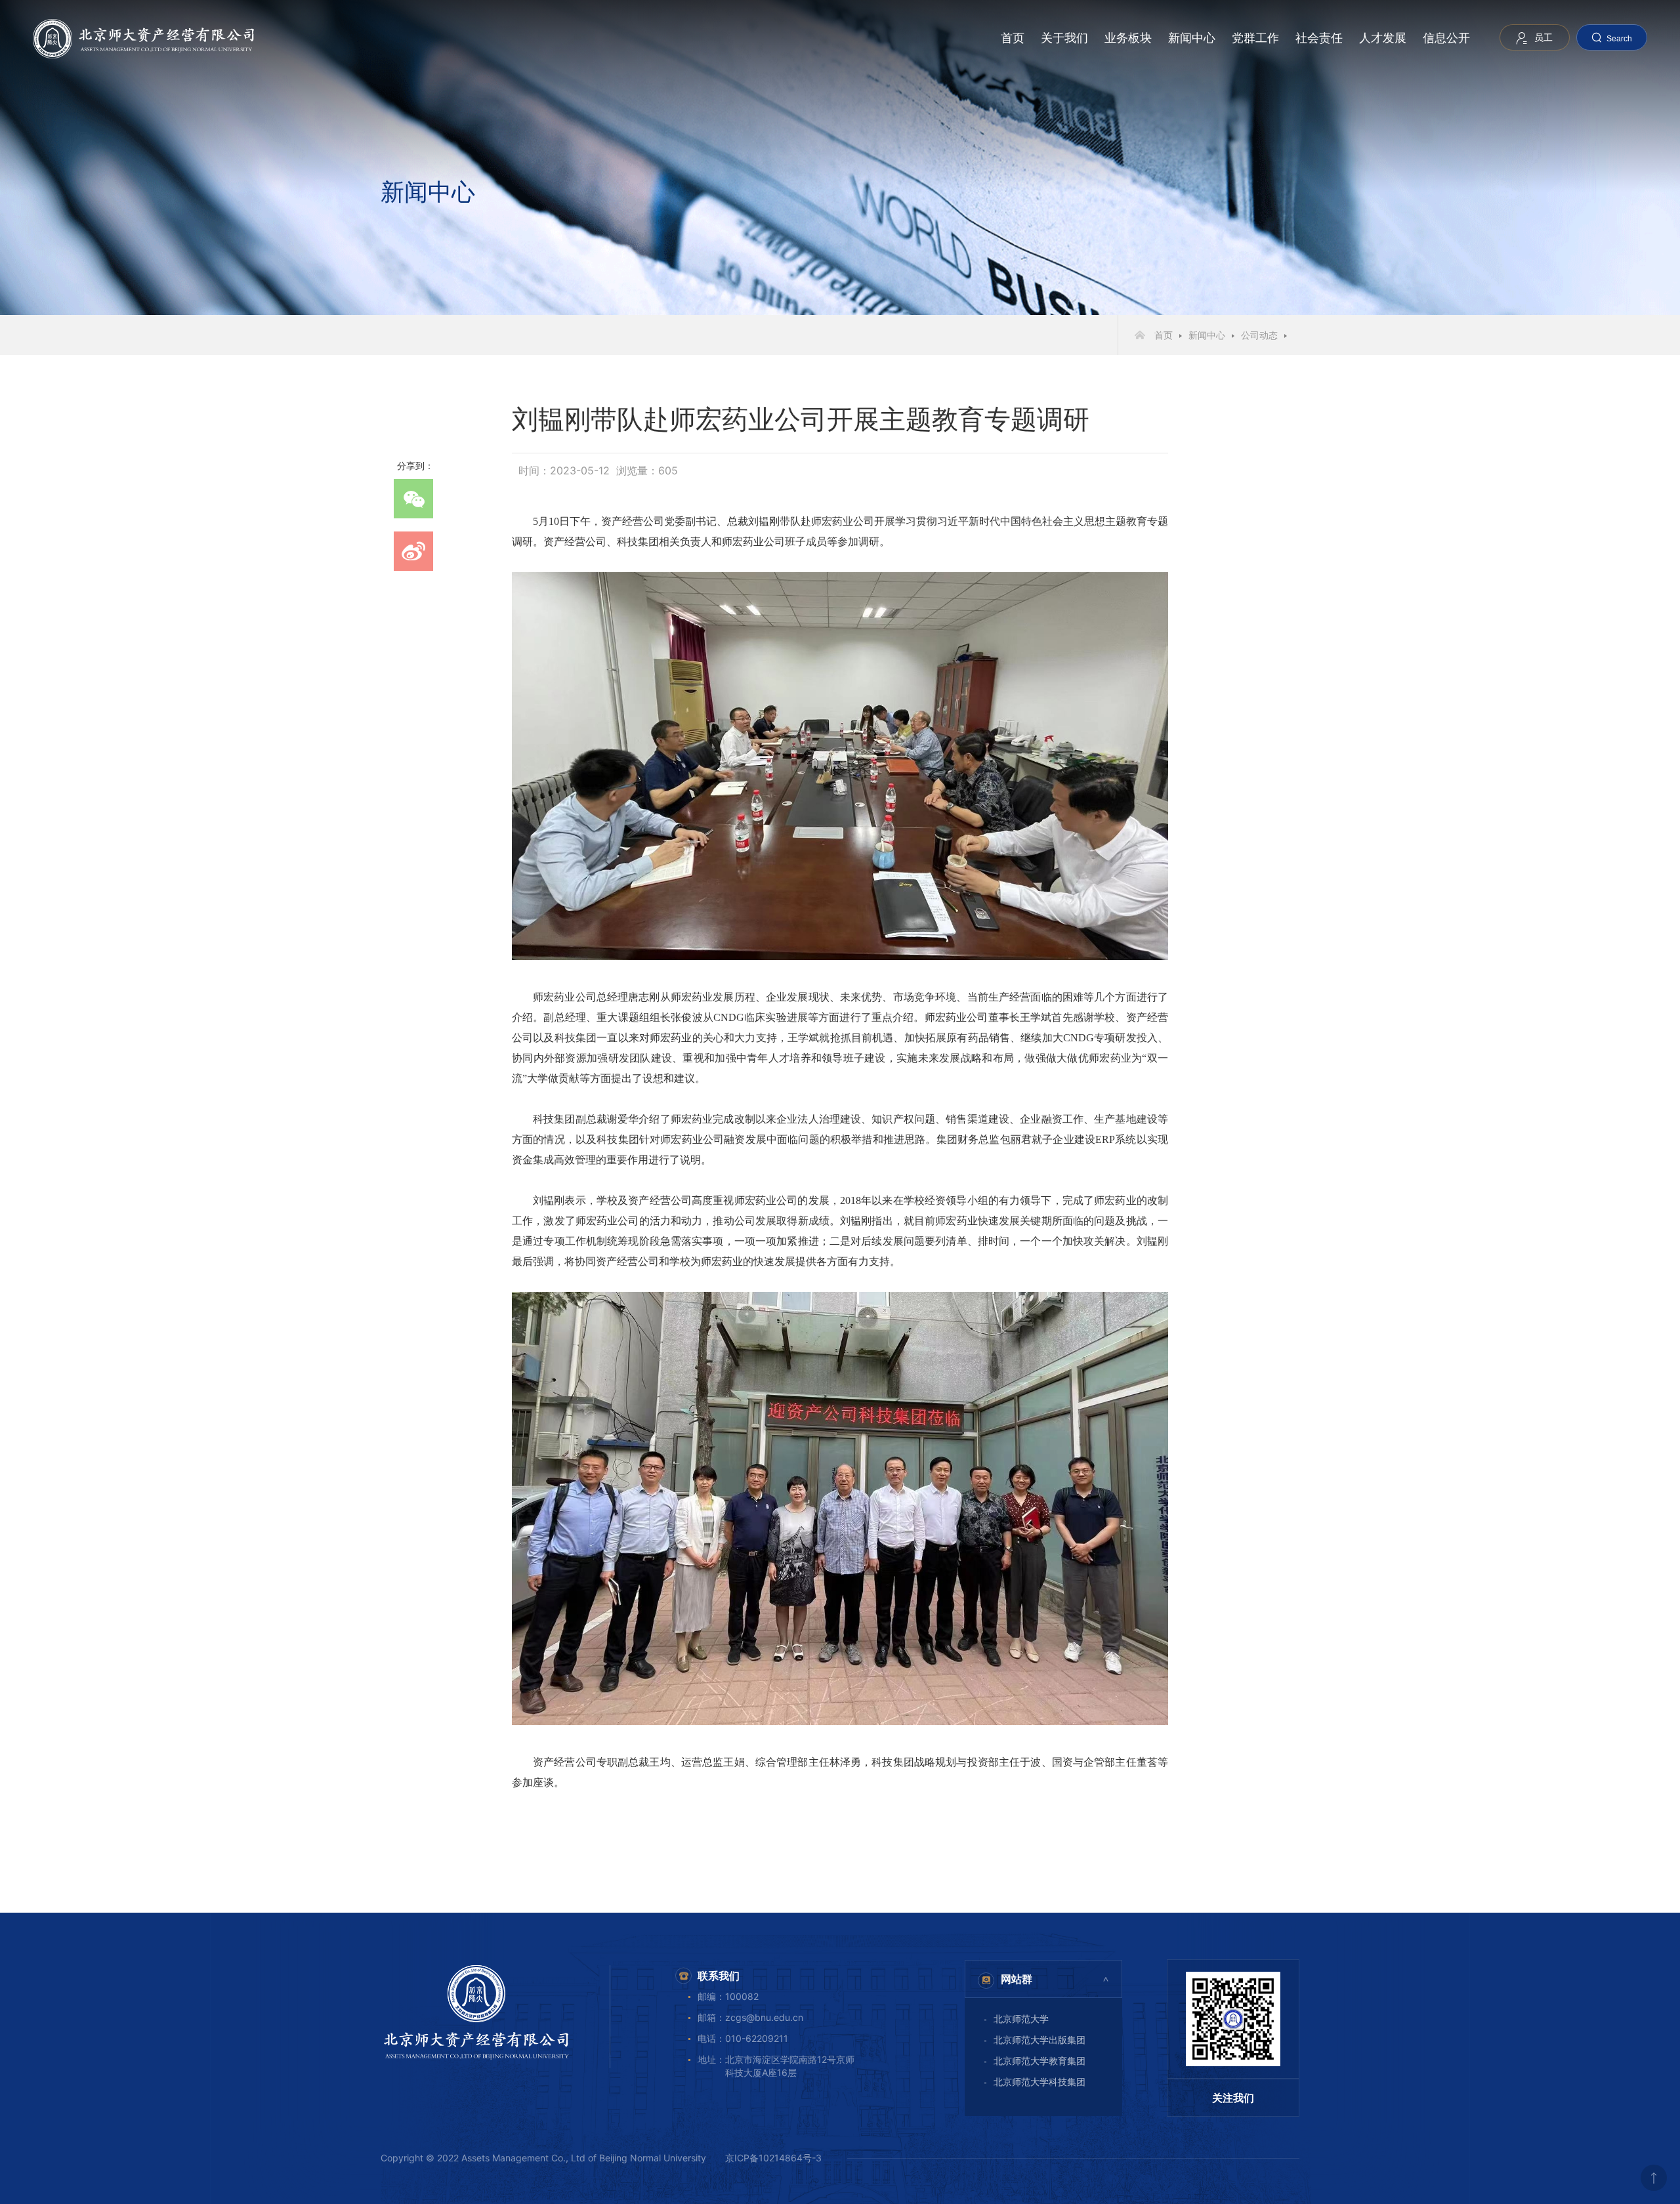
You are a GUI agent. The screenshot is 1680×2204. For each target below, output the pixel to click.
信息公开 (1446, 38)
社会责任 (1319, 38)
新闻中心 (1192, 38)
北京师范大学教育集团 (1039, 2061)
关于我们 (1064, 38)
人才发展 (1383, 38)
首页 (1013, 38)
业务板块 (1128, 38)
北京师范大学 (1021, 2019)
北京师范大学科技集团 (1039, 2082)
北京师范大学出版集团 (1039, 2040)
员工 (1543, 37)
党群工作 (1255, 38)
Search (1619, 39)
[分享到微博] (413, 551)
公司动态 (1259, 335)
